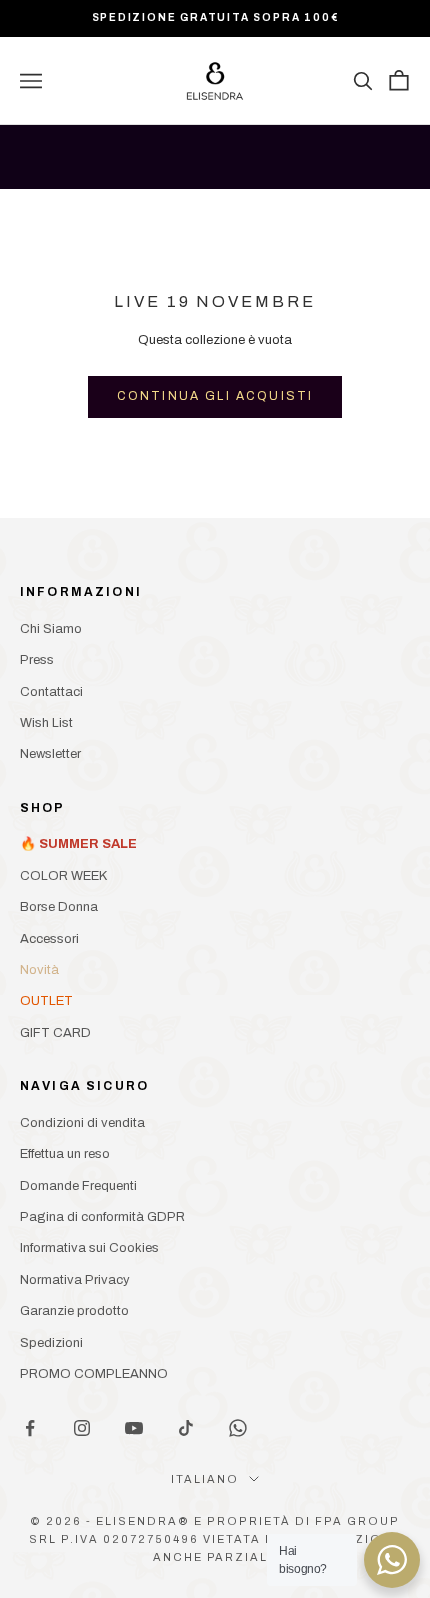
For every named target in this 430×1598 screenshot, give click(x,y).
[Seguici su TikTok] (186, 1428)
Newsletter (50, 754)
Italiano (205, 1479)
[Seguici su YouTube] (134, 1428)
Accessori (49, 939)
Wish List (46, 723)
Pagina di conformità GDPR (102, 1217)
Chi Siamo (51, 629)
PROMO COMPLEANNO (94, 1374)
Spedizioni (51, 1343)
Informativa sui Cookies (89, 1248)
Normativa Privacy (75, 1280)
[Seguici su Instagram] (82, 1428)
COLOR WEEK (63, 876)
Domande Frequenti (78, 1186)
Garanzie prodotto (74, 1311)
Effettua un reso (65, 1154)
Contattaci (51, 692)
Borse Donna (59, 907)
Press (37, 660)
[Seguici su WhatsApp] (238, 1428)
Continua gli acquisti (215, 396)
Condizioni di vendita (82, 1123)
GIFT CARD (55, 1033)
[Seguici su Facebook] (30, 1428)
